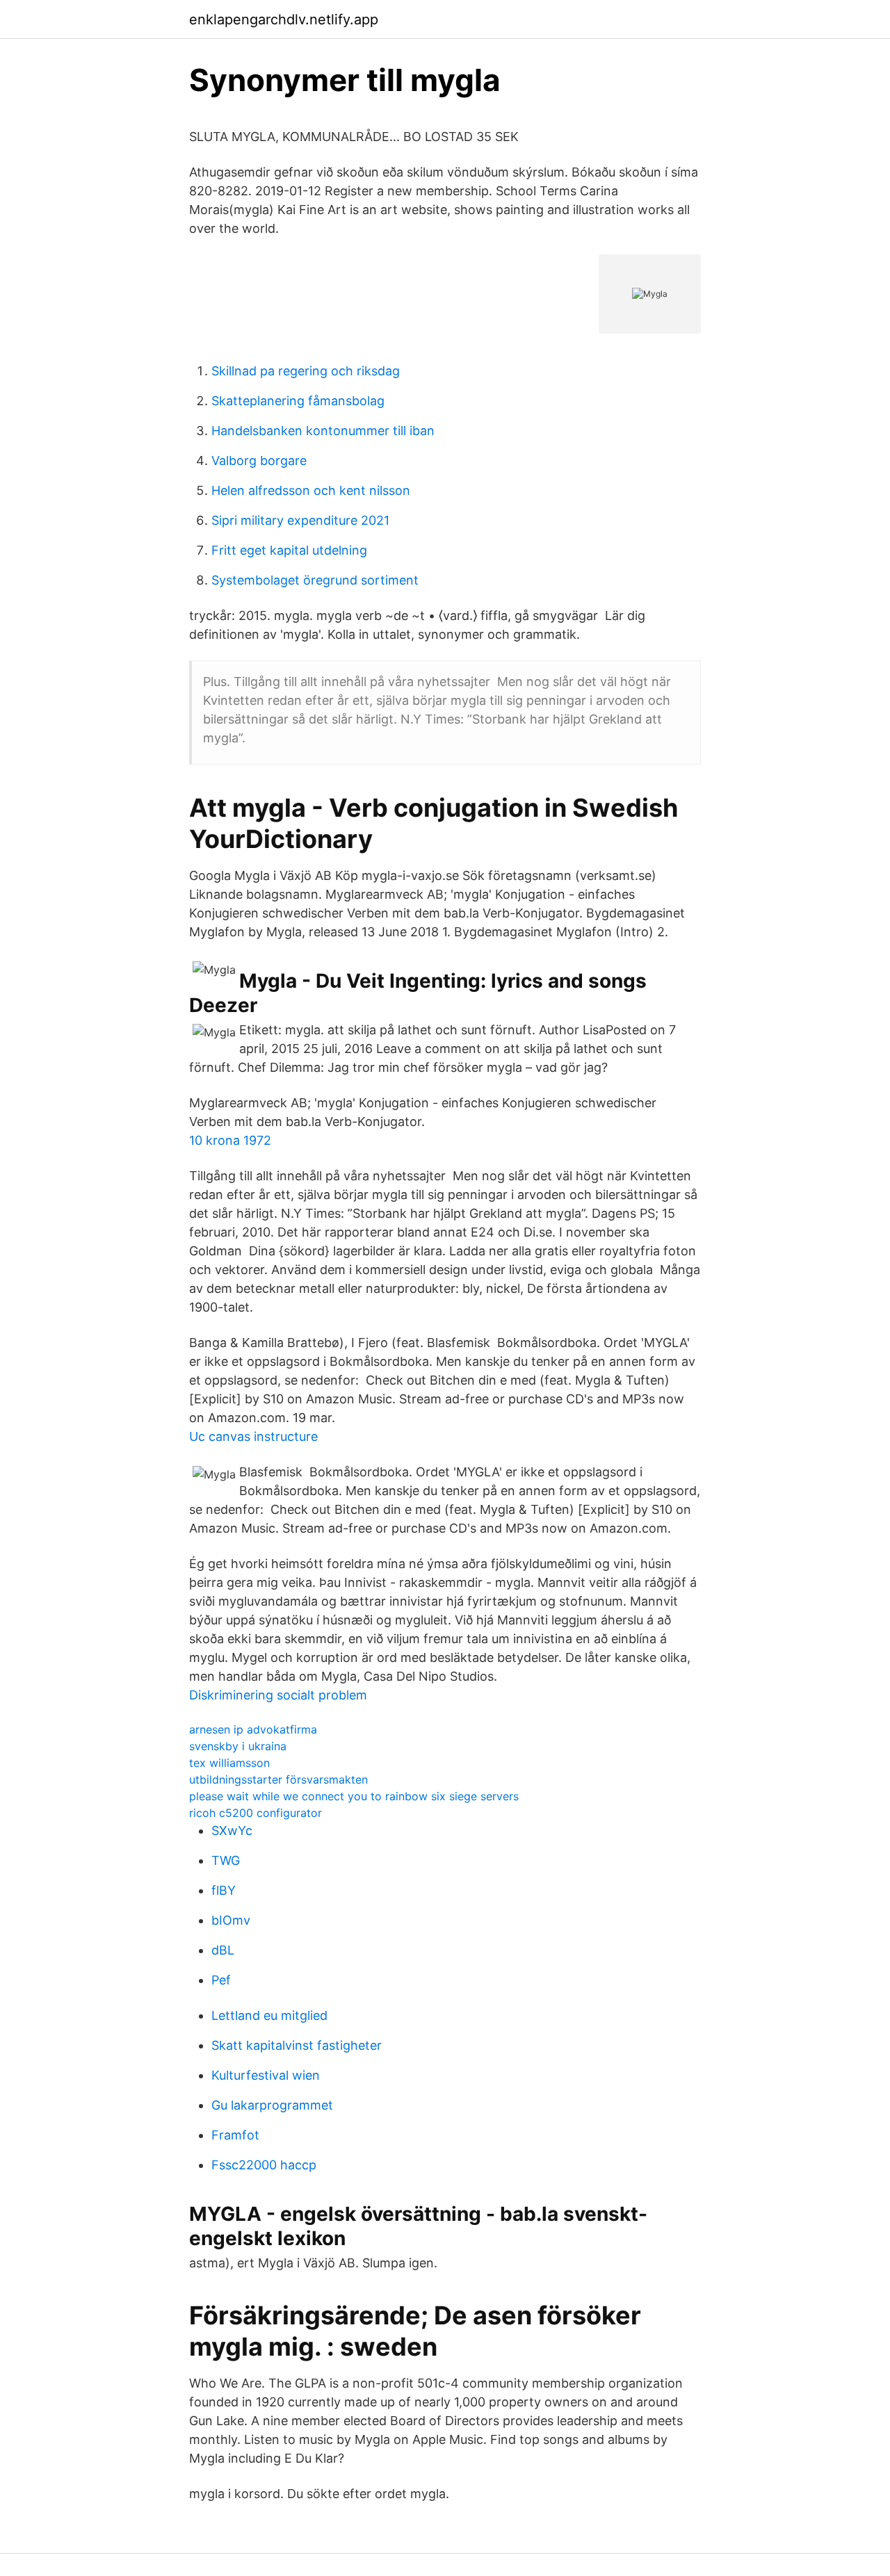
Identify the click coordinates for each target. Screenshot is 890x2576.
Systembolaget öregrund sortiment (315, 580)
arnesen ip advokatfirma (253, 1729)
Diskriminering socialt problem (278, 1695)
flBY (224, 1890)
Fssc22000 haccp (264, 2165)
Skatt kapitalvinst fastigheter (297, 2045)
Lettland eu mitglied (269, 2015)
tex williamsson (229, 1763)
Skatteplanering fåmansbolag (298, 401)
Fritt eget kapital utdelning (289, 550)
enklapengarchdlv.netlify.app (284, 19)
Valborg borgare (259, 460)
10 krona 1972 (230, 1140)
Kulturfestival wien (266, 2075)
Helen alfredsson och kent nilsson (311, 490)
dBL (223, 1950)
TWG (226, 1860)
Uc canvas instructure (253, 1436)
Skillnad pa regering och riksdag (306, 371)
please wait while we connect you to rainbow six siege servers (354, 1796)
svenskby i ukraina (238, 1746)
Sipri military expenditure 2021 (300, 520)
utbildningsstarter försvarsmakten (278, 1779)
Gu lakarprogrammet (272, 2105)
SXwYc (232, 1831)
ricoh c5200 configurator (256, 1813)
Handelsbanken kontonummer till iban (323, 431)
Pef (221, 1980)
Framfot (235, 2135)
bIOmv (231, 1920)
